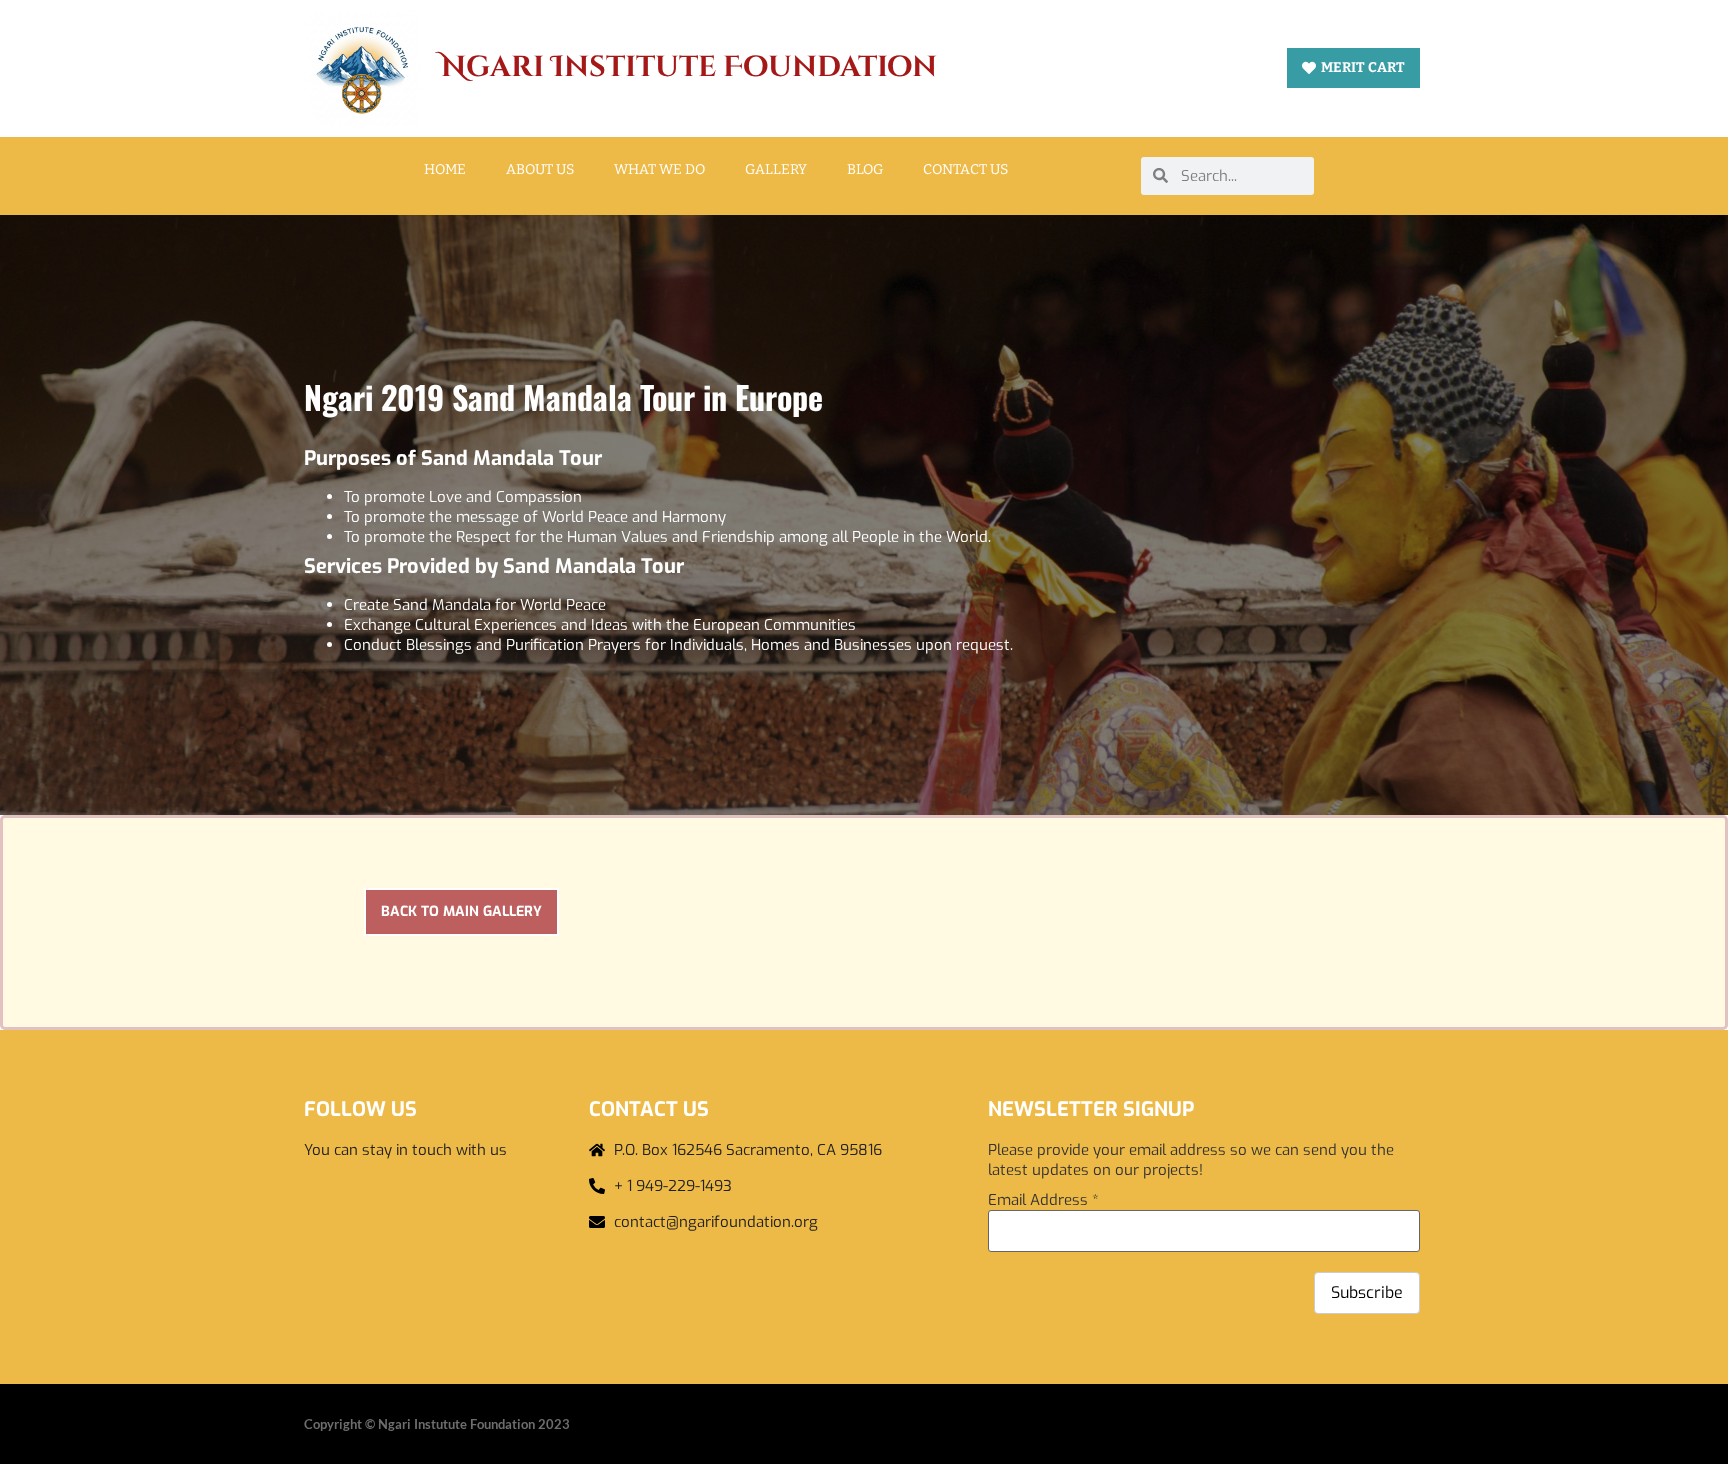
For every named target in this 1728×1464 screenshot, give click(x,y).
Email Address (1043, 1200)
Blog (865, 169)
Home (445, 169)
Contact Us (965, 169)
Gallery (776, 169)
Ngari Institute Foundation (689, 67)
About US (540, 169)
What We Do (659, 169)
